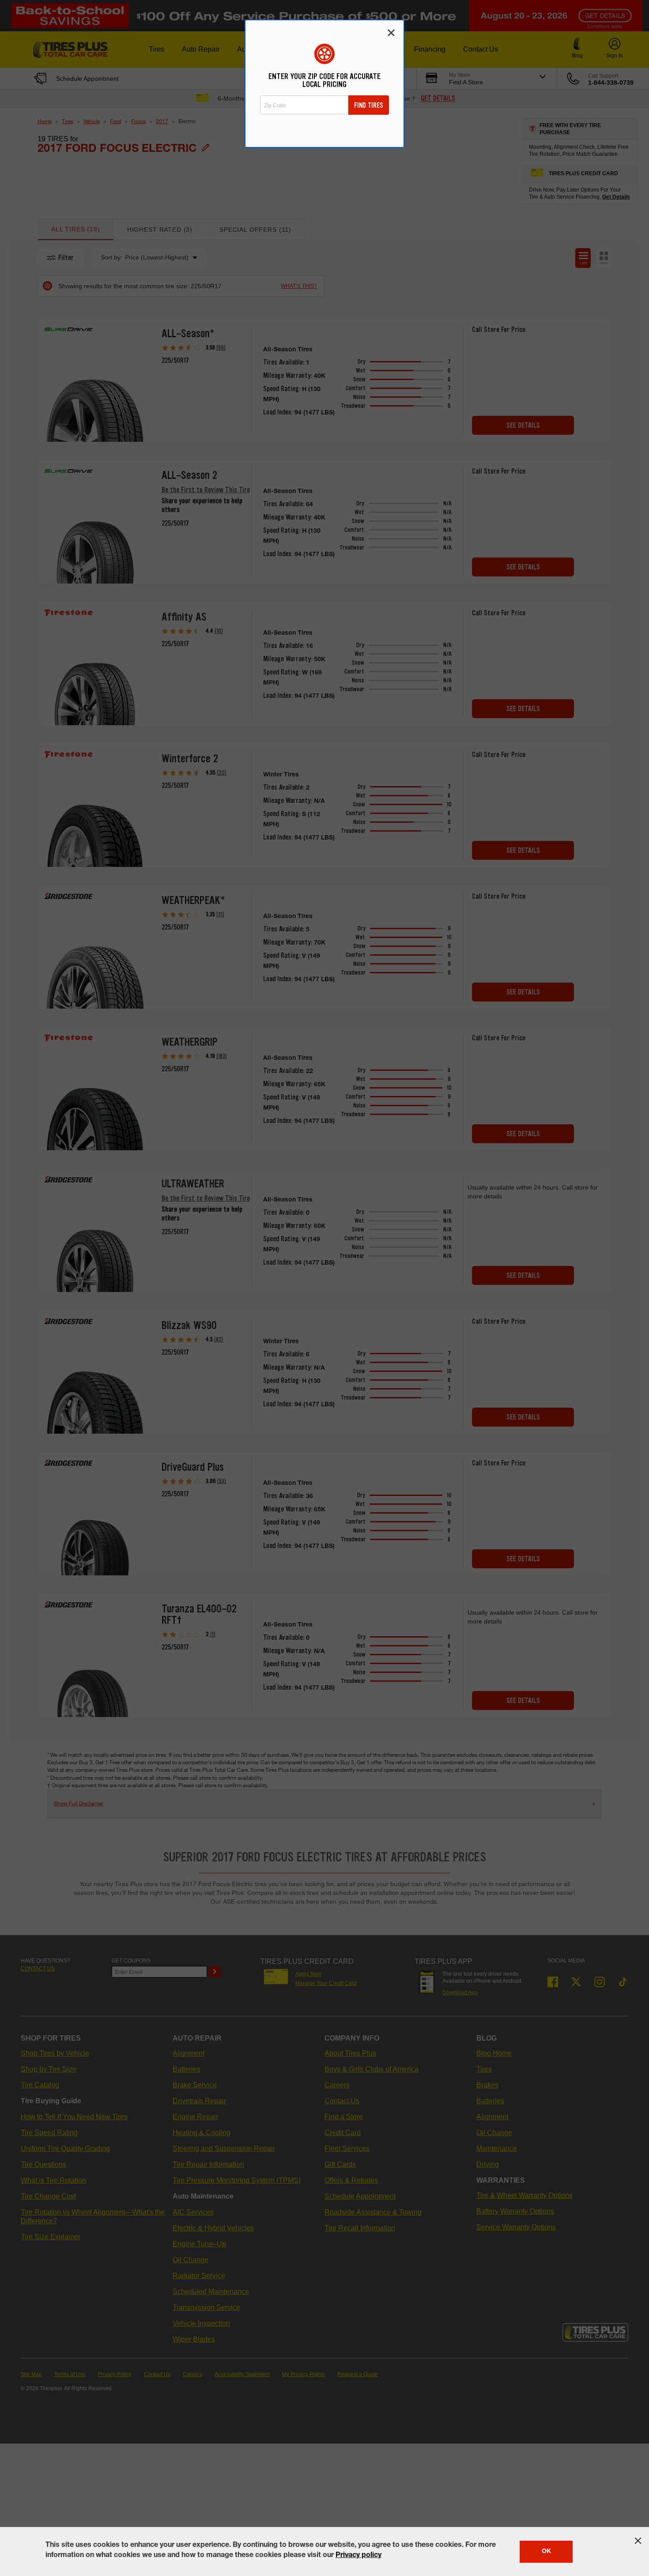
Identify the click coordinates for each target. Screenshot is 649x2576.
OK (546, 2552)
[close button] (638, 2541)
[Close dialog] (391, 33)
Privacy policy (358, 2556)
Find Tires (369, 105)
